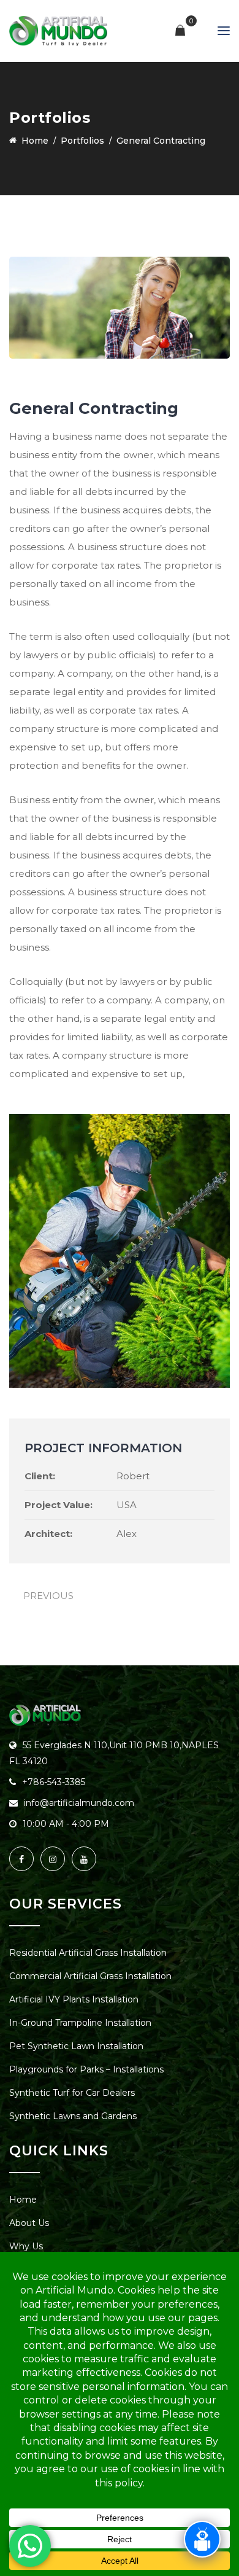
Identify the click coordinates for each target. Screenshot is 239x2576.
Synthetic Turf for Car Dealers (72, 2093)
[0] (180, 31)
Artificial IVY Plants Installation (74, 1999)
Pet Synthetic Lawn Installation (76, 2046)
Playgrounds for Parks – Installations (86, 2069)
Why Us (26, 2246)
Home (23, 2200)
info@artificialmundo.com (79, 1803)
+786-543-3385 (54, 1782)
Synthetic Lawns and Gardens (73, 2116)
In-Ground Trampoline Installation (80, 2023)
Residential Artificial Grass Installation (88, 1953)
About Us (29, 2223)
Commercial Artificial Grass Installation (90, 1976)
